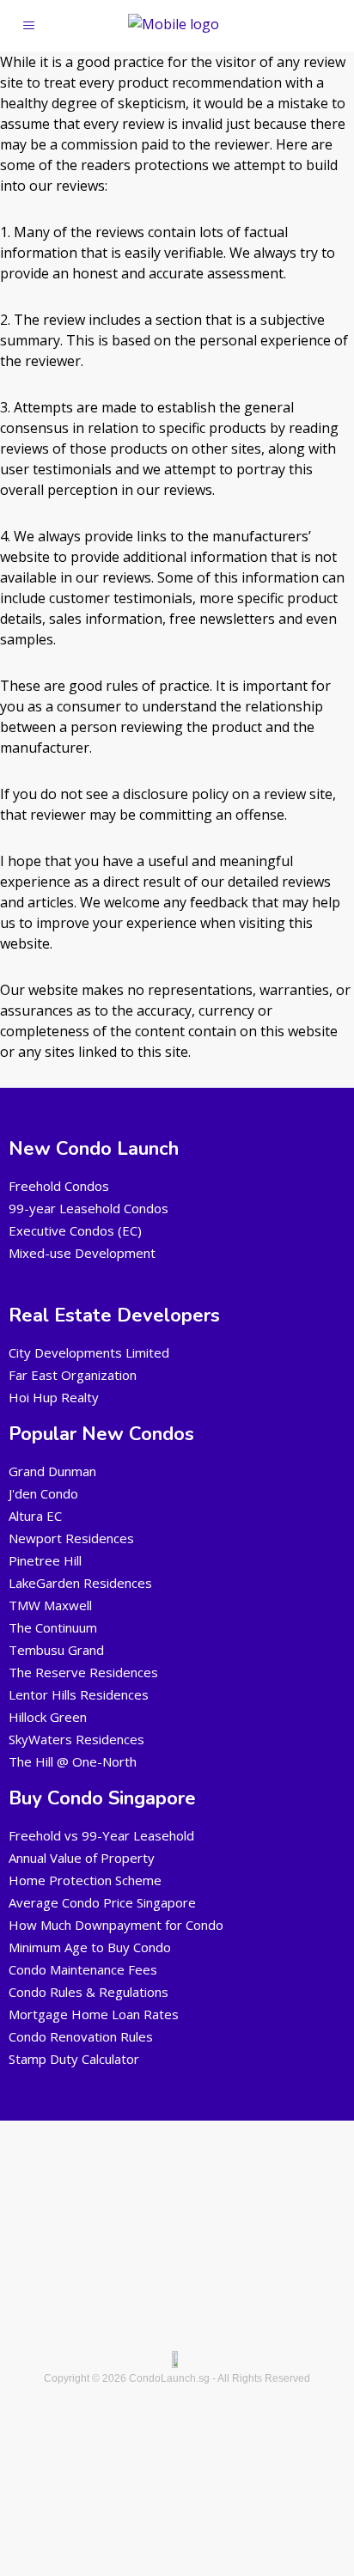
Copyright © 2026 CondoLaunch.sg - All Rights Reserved (177, 2378)
